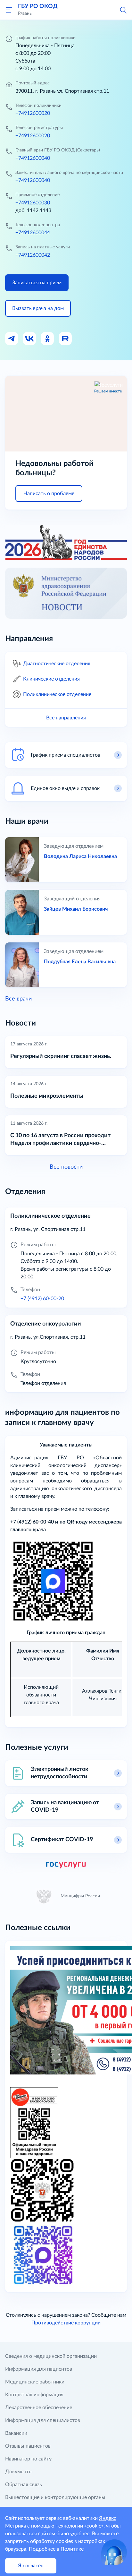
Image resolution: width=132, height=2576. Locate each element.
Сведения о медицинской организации (51, 2356)
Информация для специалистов (43, 2420)
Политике (72, 2549)
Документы (19, 2472)
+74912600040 (33, 158)
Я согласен (31, 2566)
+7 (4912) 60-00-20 (42, 1299)
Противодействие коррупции (66, 2323)
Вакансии (16, 2433)
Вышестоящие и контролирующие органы (55, 2497)
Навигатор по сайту (28, 2459)
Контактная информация (34, 2395)
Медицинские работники (35, 2382)
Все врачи (18, 999)
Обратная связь (24, 2485)
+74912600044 (33, 233)
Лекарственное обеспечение (39, 2408)
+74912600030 (33, 203)
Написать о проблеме (49, 494)
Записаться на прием (37, 283)
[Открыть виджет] (114, 2552)
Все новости (66, 1167)
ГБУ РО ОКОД (38, 6)
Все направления (66, 718)
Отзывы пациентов (28, 2446)
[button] (123, 10)
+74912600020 (33, 113)
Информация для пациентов (39, 2369)
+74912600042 (33, 255)
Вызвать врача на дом (38, 308)
